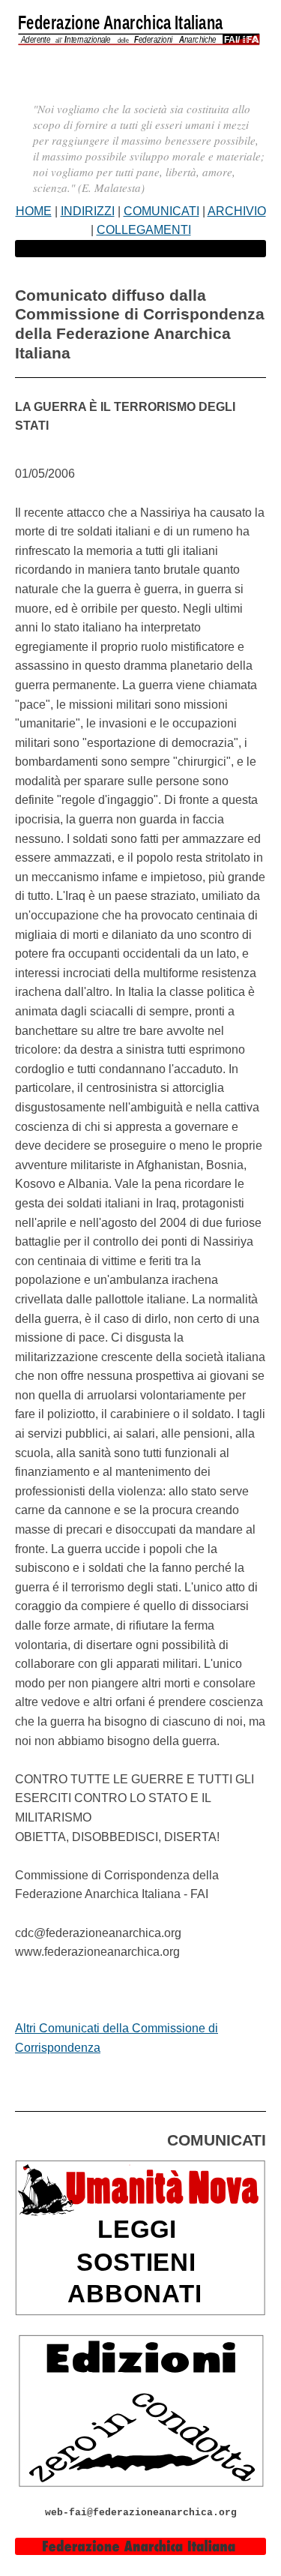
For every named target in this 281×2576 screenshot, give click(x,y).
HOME (34, 211)
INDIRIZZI (88, 211)
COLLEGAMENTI (144, 230)
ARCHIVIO (237, 211)
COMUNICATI (161, 211)
